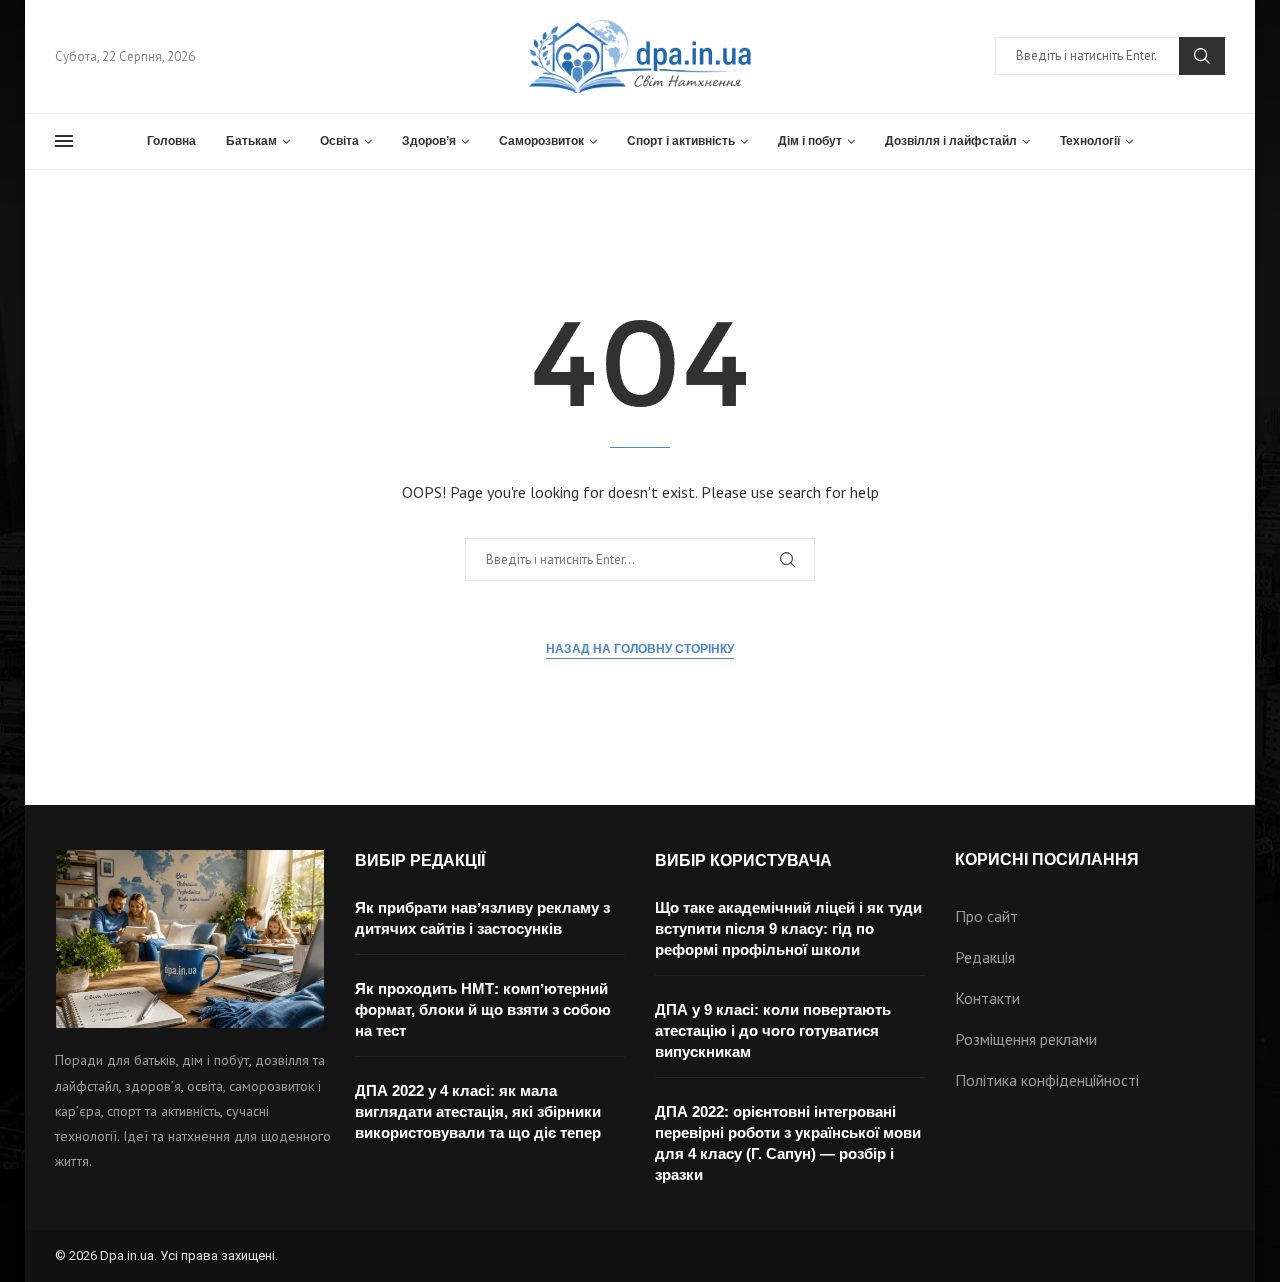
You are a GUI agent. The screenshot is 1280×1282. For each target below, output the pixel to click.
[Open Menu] (64, 141)
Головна (171, 141)
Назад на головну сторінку (640, 649)
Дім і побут (810, 141)
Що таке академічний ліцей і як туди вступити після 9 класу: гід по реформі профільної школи (788, 928)
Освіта (339, 141)
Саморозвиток (541, 141)
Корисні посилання (1047, 860)
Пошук (1202, 56)
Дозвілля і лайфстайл (951, 141)
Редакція (985, 957)
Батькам (251, 141)
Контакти (987, 998)
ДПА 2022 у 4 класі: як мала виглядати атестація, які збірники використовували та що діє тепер (478, 1111)
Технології (1090, 141)
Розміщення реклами (1026, 1039)
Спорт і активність (681, 141)
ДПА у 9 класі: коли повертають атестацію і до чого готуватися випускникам (773, 1030)
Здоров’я (429, 141)
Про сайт (986, 916)
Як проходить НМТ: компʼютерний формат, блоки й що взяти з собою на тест (483, 1009)
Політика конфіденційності (1047, 1080)
